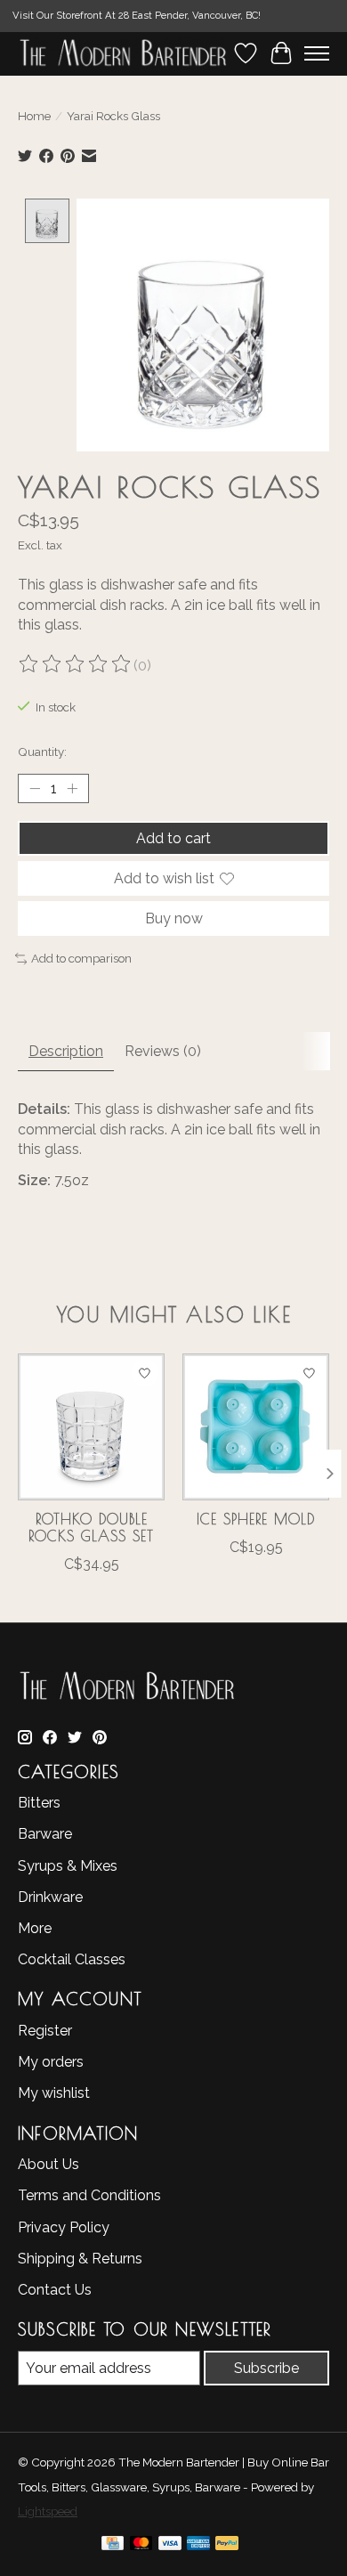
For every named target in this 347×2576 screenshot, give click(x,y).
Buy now (174, 918)
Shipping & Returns (80, 2259)
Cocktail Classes (72, 1959)
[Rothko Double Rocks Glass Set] (91, 1427)
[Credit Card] (113, 2546)
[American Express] (198, 2546)
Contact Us (55, 2290)
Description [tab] (66, 1051)
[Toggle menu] (317, 53)
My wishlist (54, 2093)
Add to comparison (81, 958)
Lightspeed (48, 2511)
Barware (45, 1834)
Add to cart (173, 838)
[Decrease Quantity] (35, 788)
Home (34, 116)
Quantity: (42, 752)
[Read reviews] (76, 666)
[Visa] (170, 2546)
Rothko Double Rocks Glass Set (91, 1528)
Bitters (39, 1803)
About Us (48, 2164)
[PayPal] (227, 2546)
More (35, 1928)
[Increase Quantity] (72, 788)
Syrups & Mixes (68, 1866)
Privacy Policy (64, 2227)
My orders (51, 2062)
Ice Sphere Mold (256, 1519)
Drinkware (50, 1897)
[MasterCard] (141, 2546)
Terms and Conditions (89, 2195)
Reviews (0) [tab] (163, 1051)
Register (45, 2031)
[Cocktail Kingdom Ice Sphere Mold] (256, 1427)
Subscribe (266, 2368)
